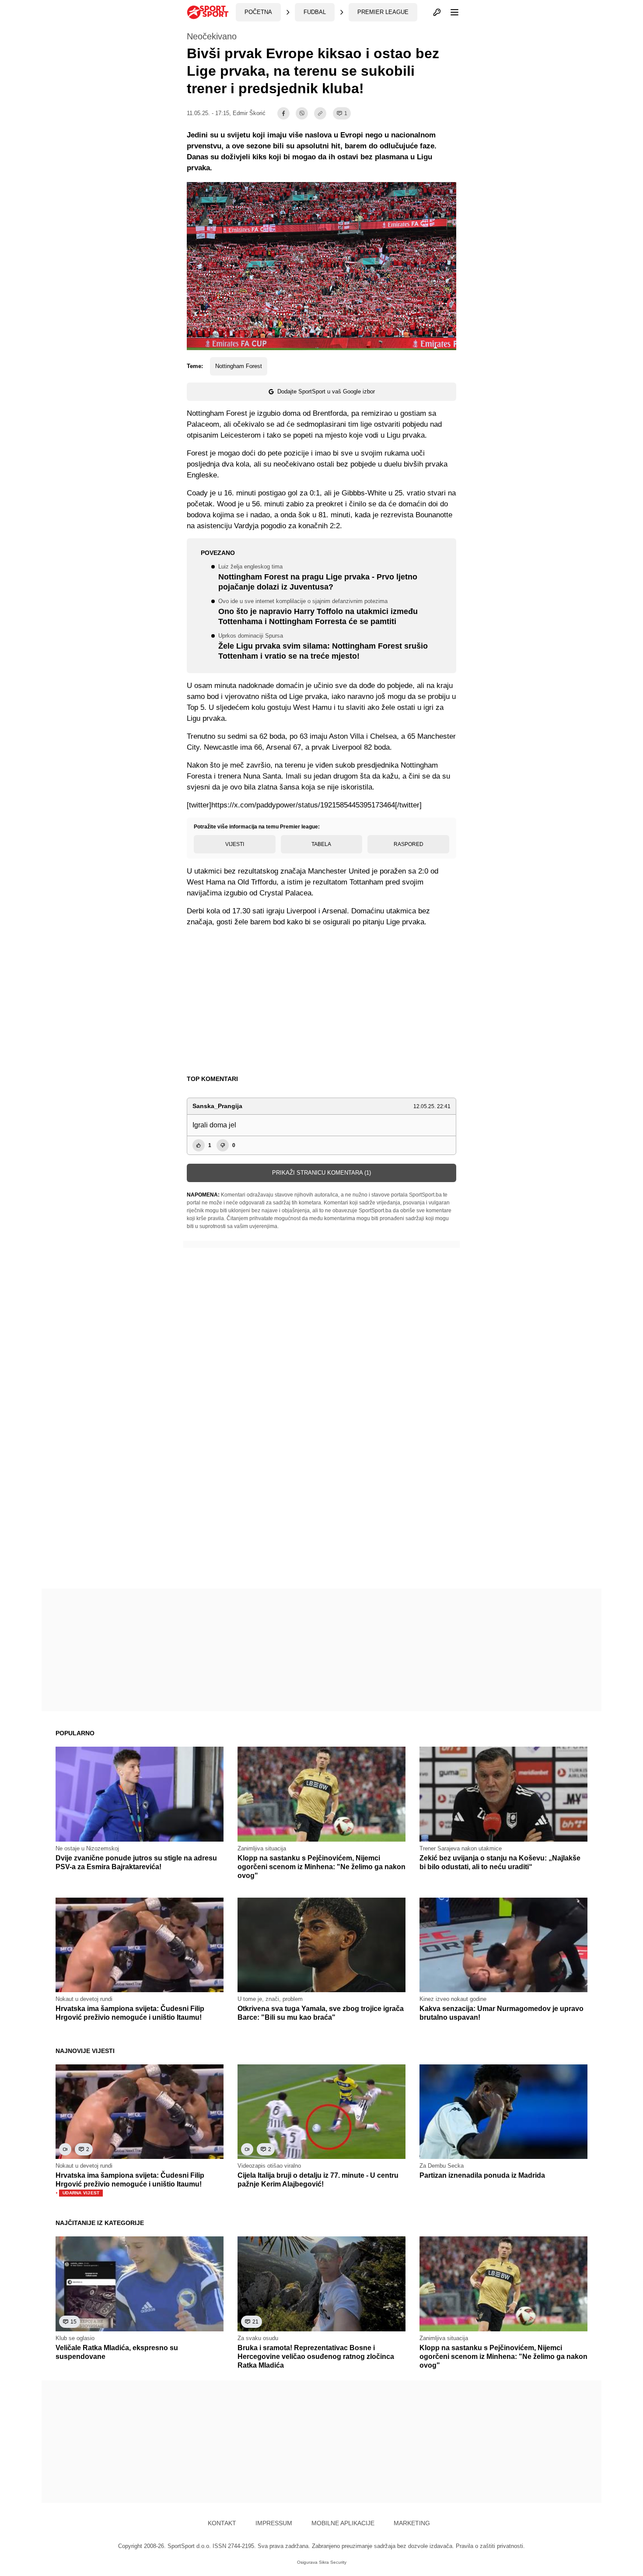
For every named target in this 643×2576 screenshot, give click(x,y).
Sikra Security (333, 2562)
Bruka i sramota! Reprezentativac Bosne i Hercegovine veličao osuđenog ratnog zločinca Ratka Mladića (316, 2357)
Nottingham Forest (239, 366)
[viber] (302, 113)
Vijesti (235, 844)
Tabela (321, 844)
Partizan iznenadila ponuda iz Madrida (482, 2175)
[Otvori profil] (437, 12)
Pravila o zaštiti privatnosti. (490, 2546)
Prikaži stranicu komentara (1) (321, 1173)
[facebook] (283, 113)
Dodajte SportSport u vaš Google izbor (326, 391)
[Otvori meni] (451, 12)
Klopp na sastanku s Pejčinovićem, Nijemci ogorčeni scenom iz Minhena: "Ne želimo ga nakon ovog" (321, 1867)
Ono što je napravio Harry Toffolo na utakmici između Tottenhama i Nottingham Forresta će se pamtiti (318, 612)
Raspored (409, 844)
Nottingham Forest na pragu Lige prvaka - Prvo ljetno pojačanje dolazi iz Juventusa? (318, 578)
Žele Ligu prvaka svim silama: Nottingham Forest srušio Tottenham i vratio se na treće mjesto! (323, 647)
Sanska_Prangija (217, 1106)
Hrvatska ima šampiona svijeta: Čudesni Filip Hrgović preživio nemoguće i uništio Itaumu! (130, 2184)
